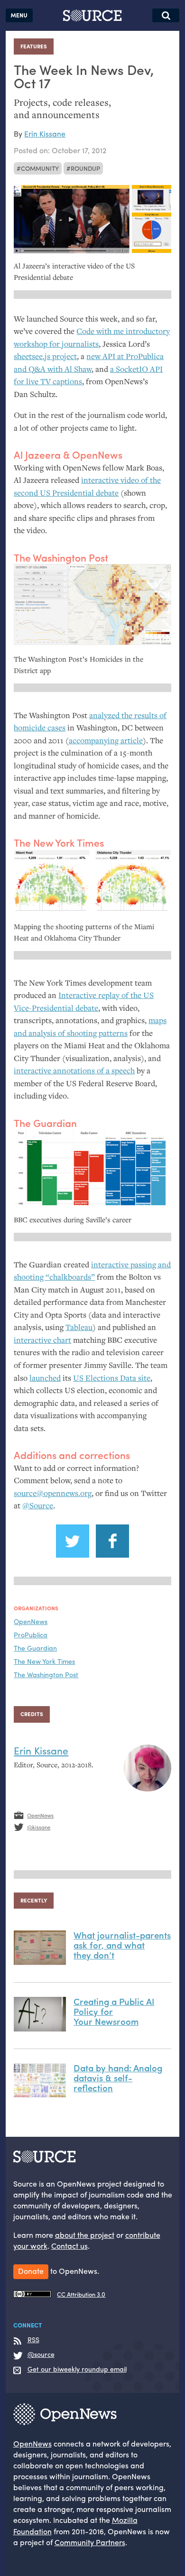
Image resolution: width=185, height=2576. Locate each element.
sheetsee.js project (45, 356)
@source (41, 2354)
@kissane (39, 1827)
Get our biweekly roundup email (77, 2369)
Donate (31, 2271)
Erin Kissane (45, 134)
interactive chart (42, 1340)
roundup (85, 168)
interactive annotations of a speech (74, 1071)
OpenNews (31, 1621)
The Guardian (35, 1648)
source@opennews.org (53, 1493)
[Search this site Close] (166, 15)
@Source (38, 1505)
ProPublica (31, 1634)
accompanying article (106, 740)
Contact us (69, 2246)
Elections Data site (112, 1378)
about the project (85, 2235)
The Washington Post (46, 1674)
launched (45, 1378)
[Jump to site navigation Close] (19, 15)
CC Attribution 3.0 (81, 2294)
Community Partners (90, 2542)
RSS (33, 2340)
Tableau (79, 1327)
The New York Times (44, 1661)
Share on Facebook (112, 1541)
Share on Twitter (73, 1541)
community (40, 168)
